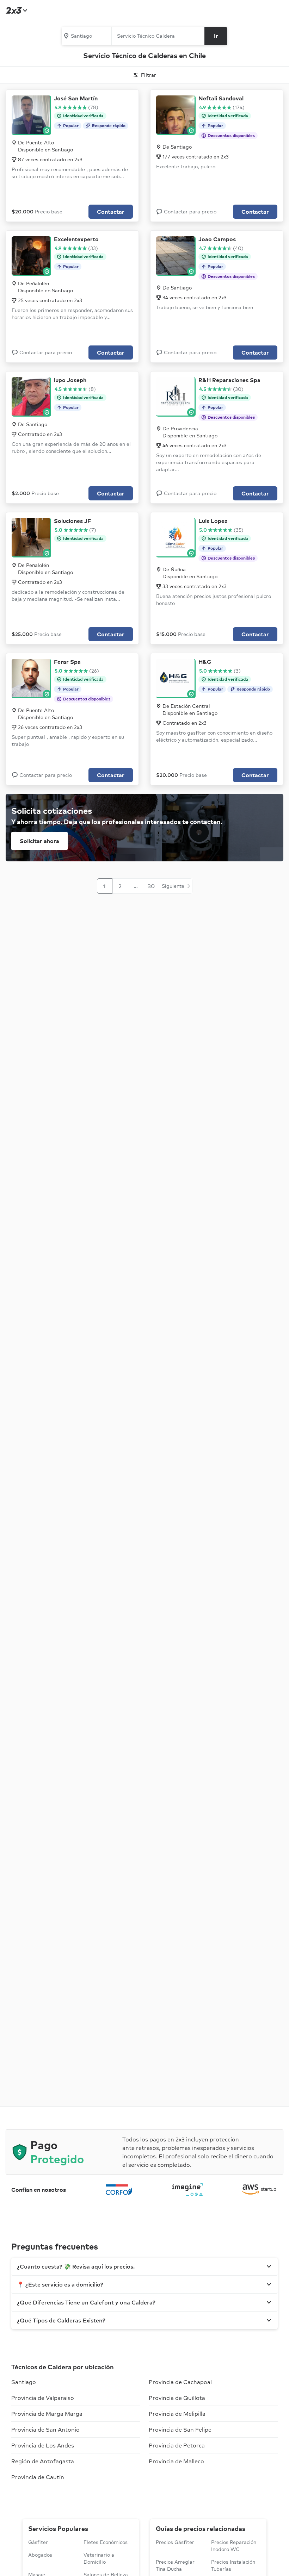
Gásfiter (38, 2542)
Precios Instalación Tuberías (233, 2565)
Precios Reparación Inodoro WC (234, 2546)
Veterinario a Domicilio (99, 2558)
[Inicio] (16, 10)
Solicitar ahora (39, 841)
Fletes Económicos (106, 2542)
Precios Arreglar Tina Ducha (175, 2565)
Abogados (40, 2555)
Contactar (111, 212)
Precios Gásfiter (175, 2542)
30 (151, 886)
